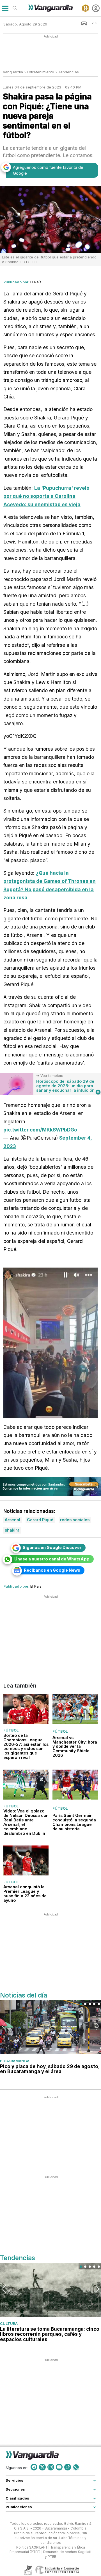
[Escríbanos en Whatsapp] (76, 2467)
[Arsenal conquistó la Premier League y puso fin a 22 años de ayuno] (26, 1860)
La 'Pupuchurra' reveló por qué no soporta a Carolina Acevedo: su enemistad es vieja (46, 496)
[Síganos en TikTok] (68, 2467)
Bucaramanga (15, 2061)
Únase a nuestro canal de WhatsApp (52, 1559)
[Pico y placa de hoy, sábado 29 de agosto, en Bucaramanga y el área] (50, 2027)
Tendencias (68, 72)
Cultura (9, 2323)
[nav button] (5, 8)
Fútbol (11, 1730)
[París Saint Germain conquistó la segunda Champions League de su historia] (75, 1784)
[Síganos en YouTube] (59, 2467)
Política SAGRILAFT (32, 2547)
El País (36, 282)
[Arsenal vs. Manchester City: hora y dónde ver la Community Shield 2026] (75, 1709)
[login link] (96, 8)
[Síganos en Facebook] (34, 2467)
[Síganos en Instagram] (51, 2467)
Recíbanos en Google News (52, 1570)
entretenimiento (41, 72)
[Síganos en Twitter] (42, 2467)
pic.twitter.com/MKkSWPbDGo (40, 1130)
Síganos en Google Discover (52, 1547)
